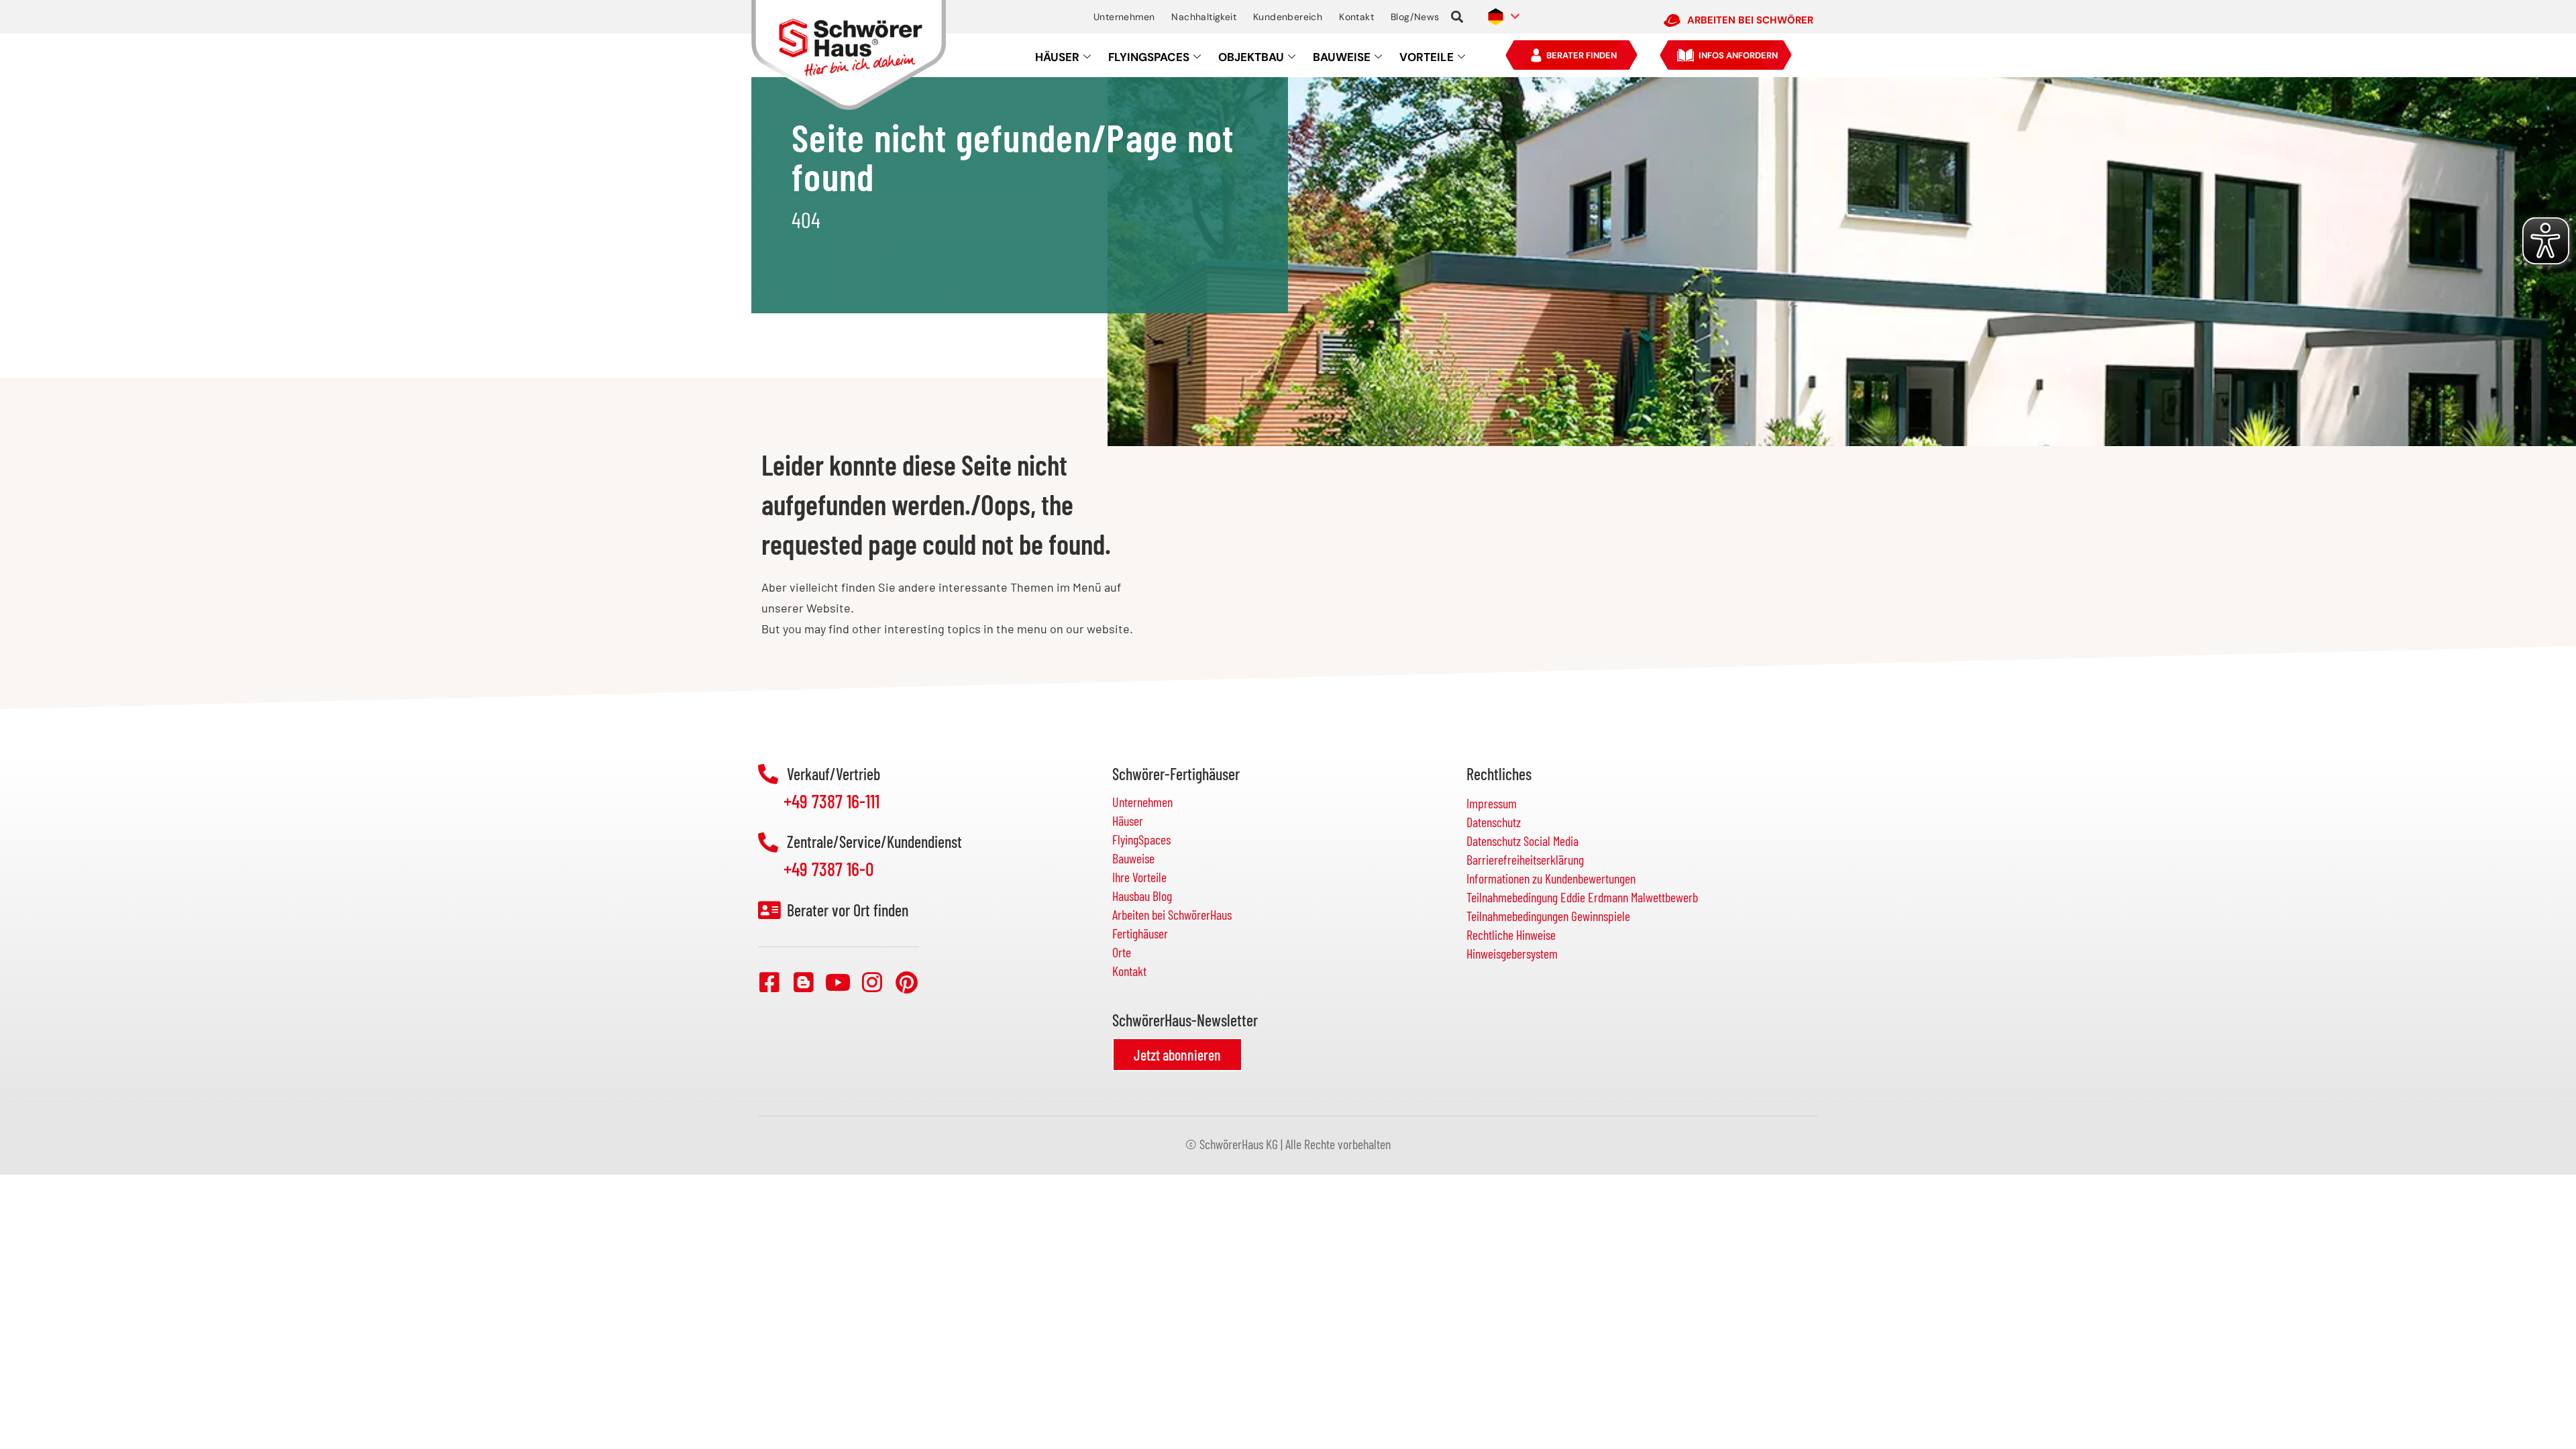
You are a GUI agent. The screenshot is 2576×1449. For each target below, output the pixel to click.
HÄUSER (1057, 57)
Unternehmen (1124, 17)
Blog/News (1415, 17)
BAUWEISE (1342, 57)
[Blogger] (804, 982)
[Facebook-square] (769, 982)
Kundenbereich (1288, 17)
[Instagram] (872, 982)
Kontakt (1356, 17)
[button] (1457, 17)
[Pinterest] (906, 982)
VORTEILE (1427, 57)
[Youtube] (838, 982)
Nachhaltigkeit (1204, 17)
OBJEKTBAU (1251, 57)
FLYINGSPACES (1149, 57)
